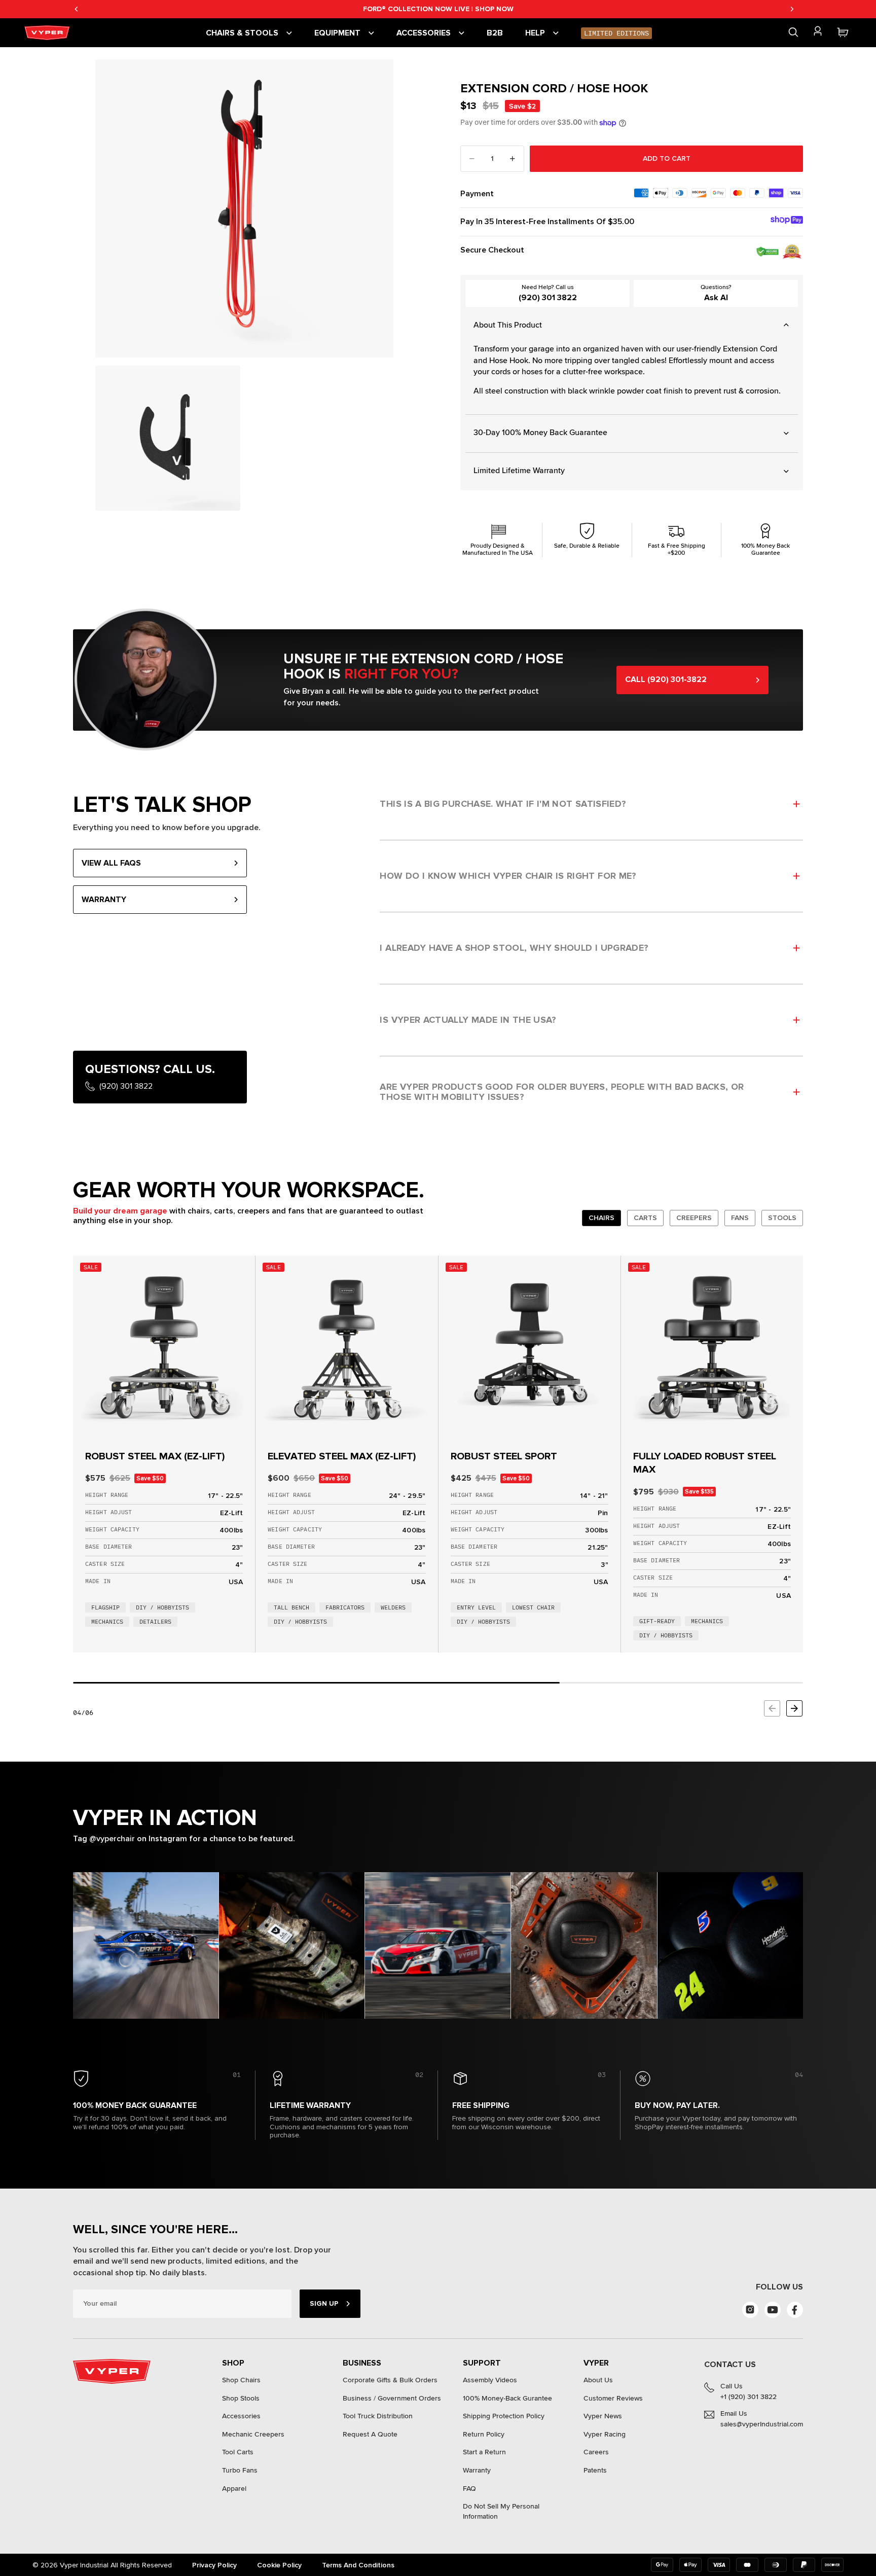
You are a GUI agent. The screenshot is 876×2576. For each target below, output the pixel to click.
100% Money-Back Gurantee (507, 2398)
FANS (740, 1218)
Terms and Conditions (358, 2565)
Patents (595, 2470)
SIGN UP (324, 2303)
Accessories (241, 2416)
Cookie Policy (279, 2565)
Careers (596, 2452)
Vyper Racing (605, 2434)
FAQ (469, 2489)
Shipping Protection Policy (504, 2416)
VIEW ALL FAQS (111, 863)
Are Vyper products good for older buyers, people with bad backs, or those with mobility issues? (562, 1092)
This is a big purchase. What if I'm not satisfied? (503, 804)
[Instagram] (750, 2310)
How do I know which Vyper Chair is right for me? (508, 876)
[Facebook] (795, 2310)
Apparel (234, 2489)
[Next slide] (794, 1708)
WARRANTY (104, 900)
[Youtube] (773, 2310)
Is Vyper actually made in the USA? (468, 1020)
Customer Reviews (613, 2398)
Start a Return (484, 2452)
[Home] (49, 33)
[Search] (793, 32)
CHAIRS (601, 1218)
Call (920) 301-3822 (666, 679)
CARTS (645, 1218)
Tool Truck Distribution (378, 2416)
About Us (598, 2380)
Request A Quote (370, 2434)
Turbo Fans (240, 2470)
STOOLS (782, 1218)
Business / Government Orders (392, 2398)
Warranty (477, 2470)
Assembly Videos (490, 2380)
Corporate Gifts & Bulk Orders (390, 2380)
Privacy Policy (214, 2565)
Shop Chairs (241, 2380)
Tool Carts (238, 2452)
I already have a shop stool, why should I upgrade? (514, 948)
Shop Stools (241, 2398)
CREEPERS (694, 1218)
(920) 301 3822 (548, 298)
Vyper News (603, 2416)
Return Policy (484, 2434)
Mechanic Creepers (253, 2434)
